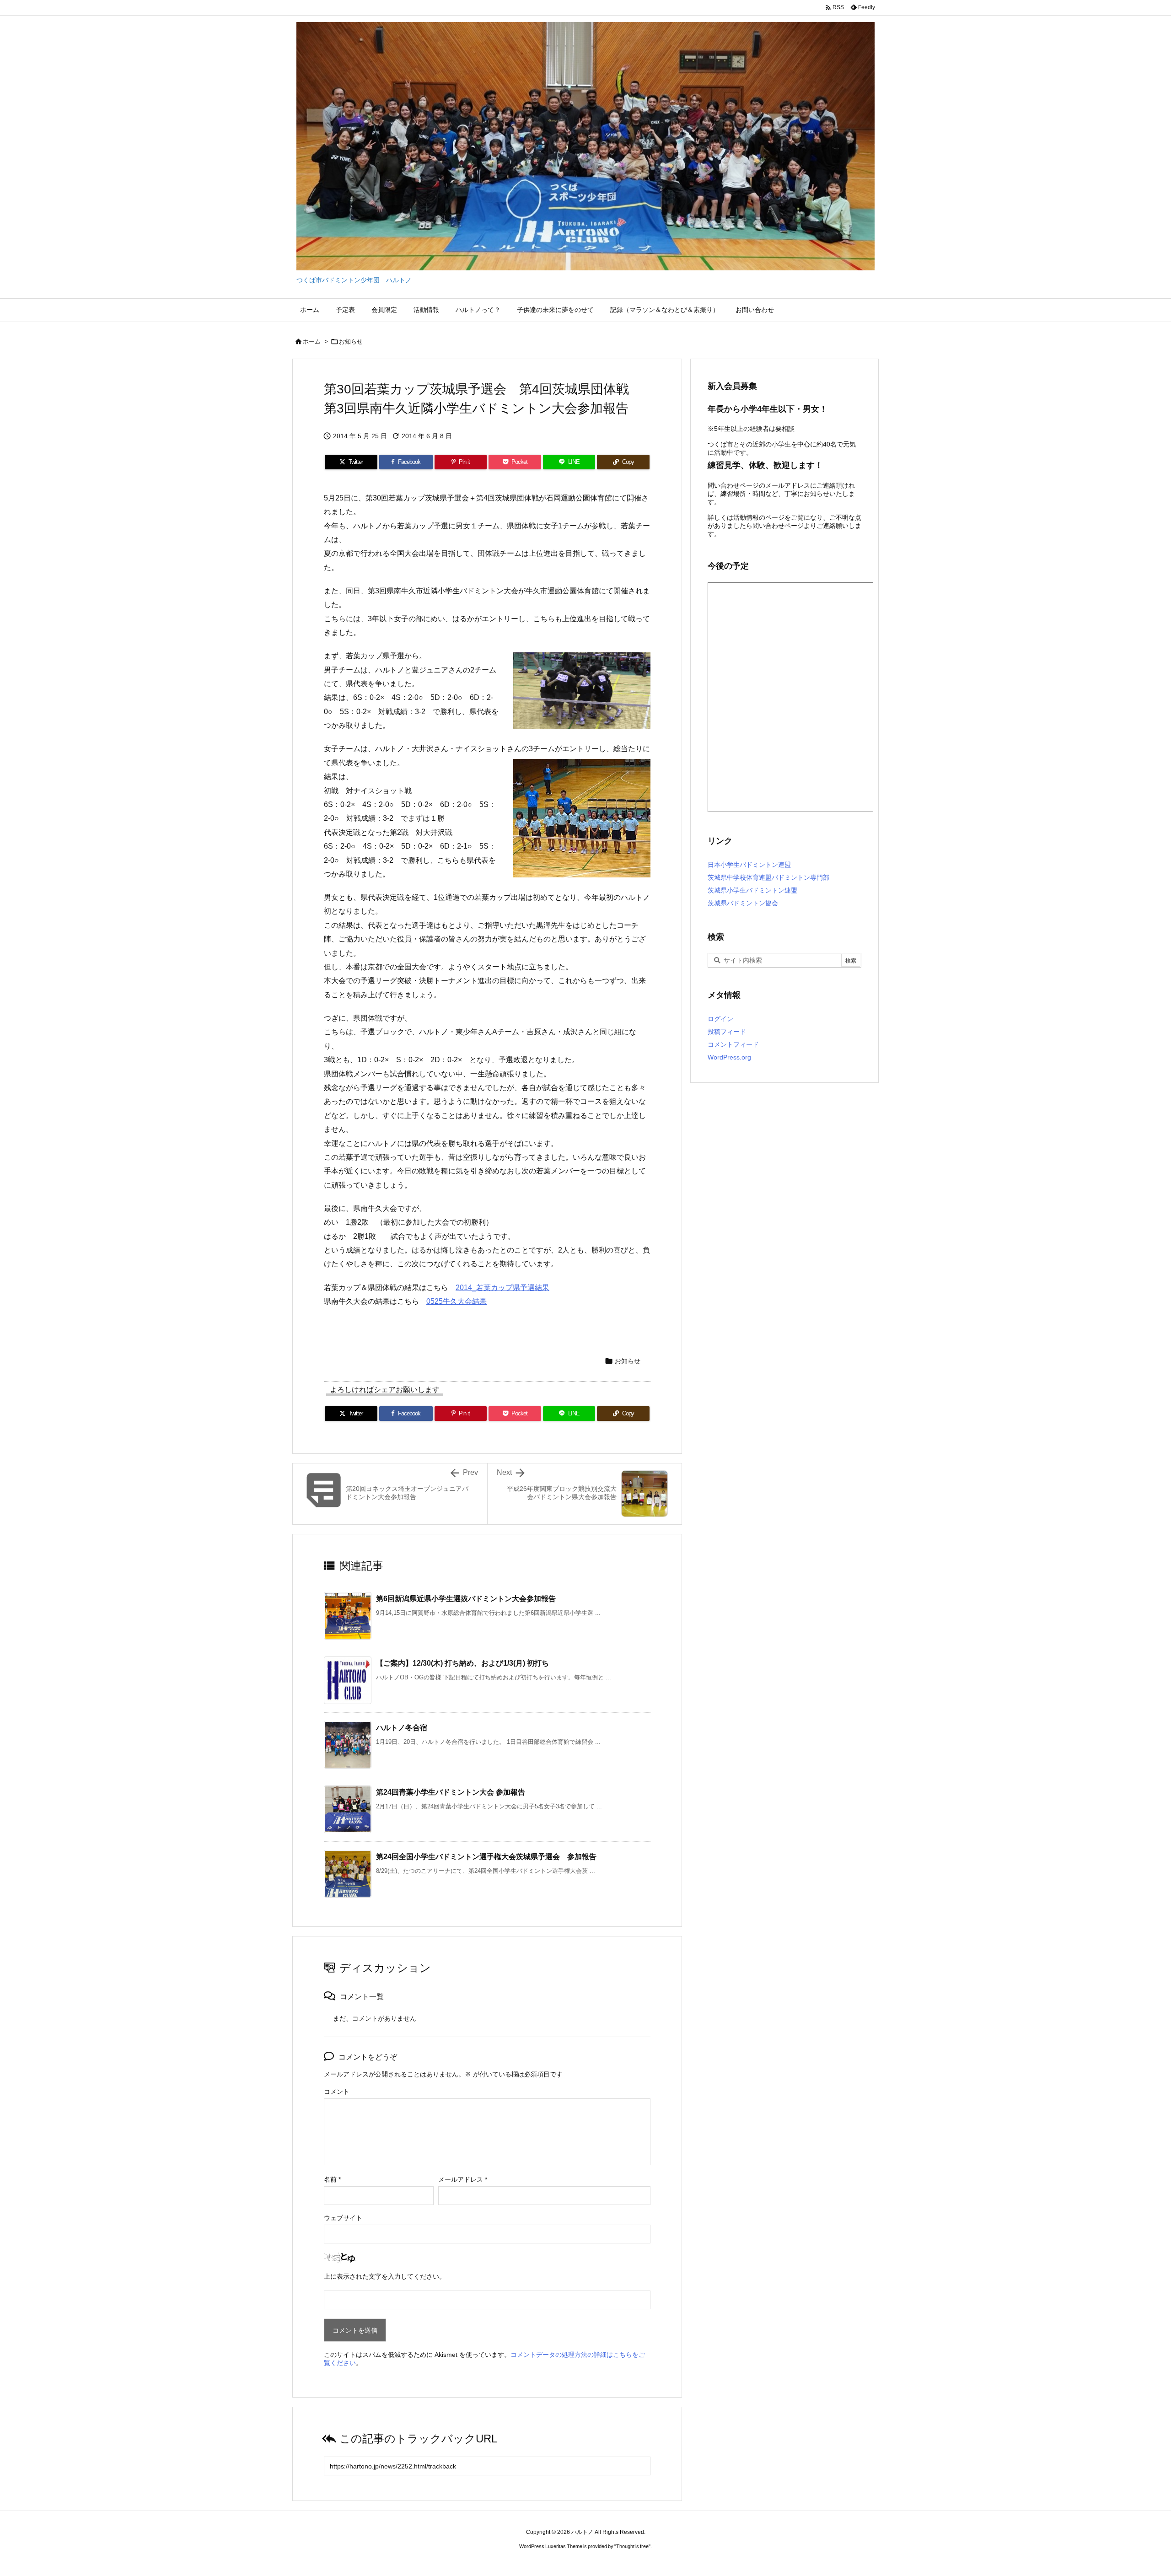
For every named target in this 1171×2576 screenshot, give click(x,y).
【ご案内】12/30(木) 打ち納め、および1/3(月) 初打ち (462, 1663)
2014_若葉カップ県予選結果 (502, 1288)
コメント (337, 2092)
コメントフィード (733, 1044)
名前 (332, 2179)
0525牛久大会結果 (457, 1301)
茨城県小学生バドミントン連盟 (752, 890)
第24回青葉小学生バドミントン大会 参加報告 (451, 1792)
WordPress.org (729, 1057)
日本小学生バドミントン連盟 (749, 865)
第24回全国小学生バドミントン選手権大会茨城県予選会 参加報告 (486, 1857)
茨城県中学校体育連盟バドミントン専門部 (768, 877)
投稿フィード (727, 1032)
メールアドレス (463, 2179)
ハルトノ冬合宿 (402, 1728)
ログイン (720, 1019)
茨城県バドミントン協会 (743, 903)
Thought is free (632, 2546)
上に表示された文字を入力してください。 (385, 2276)
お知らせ (351, 341)
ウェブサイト (343, 2218)
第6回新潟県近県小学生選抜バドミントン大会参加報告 (466, 1599)
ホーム (312, 341)
